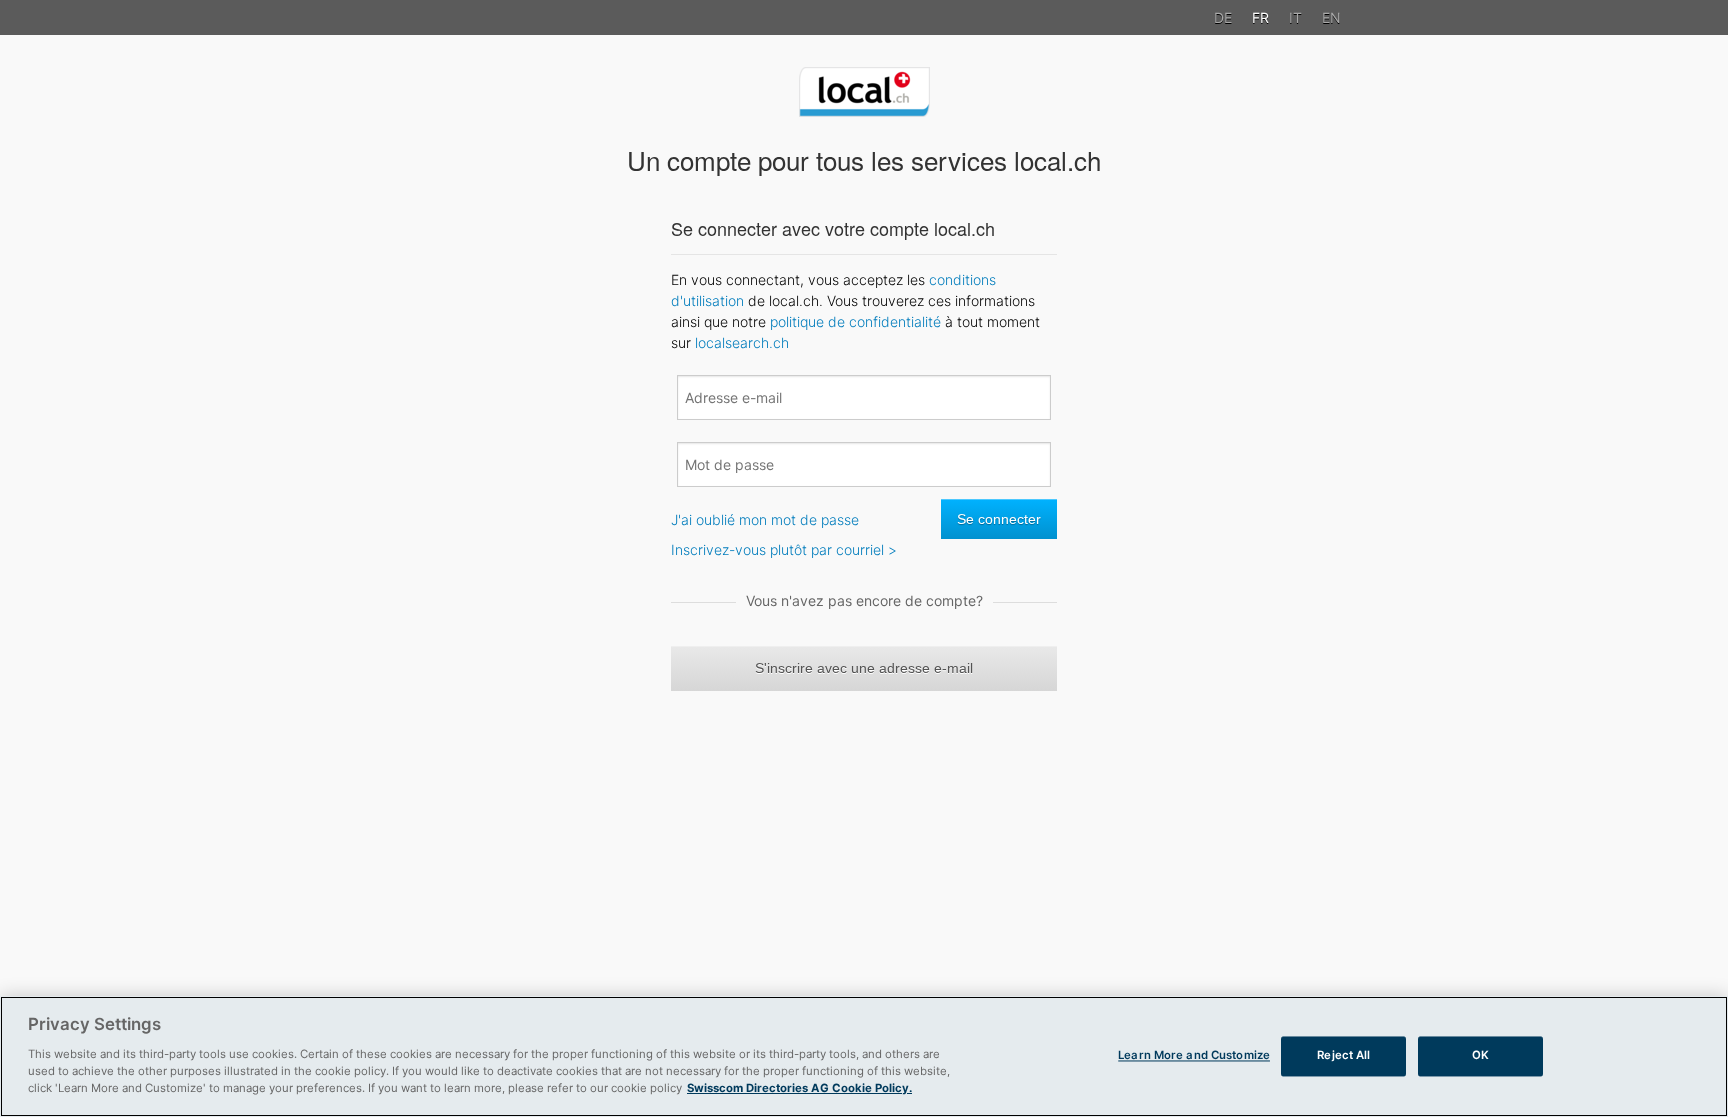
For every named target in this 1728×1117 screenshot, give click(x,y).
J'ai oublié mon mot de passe (765, 519)
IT (1295, 17)
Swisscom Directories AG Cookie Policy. (799, 1088)
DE (1223, 17)
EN (1331, 17)
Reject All (1343, 1056)
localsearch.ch (742, 342)
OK (1480, 1056)
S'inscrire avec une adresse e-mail (864, 668)
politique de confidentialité (855, 321)
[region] (864, 1056)
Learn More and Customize (1194, 1056)
